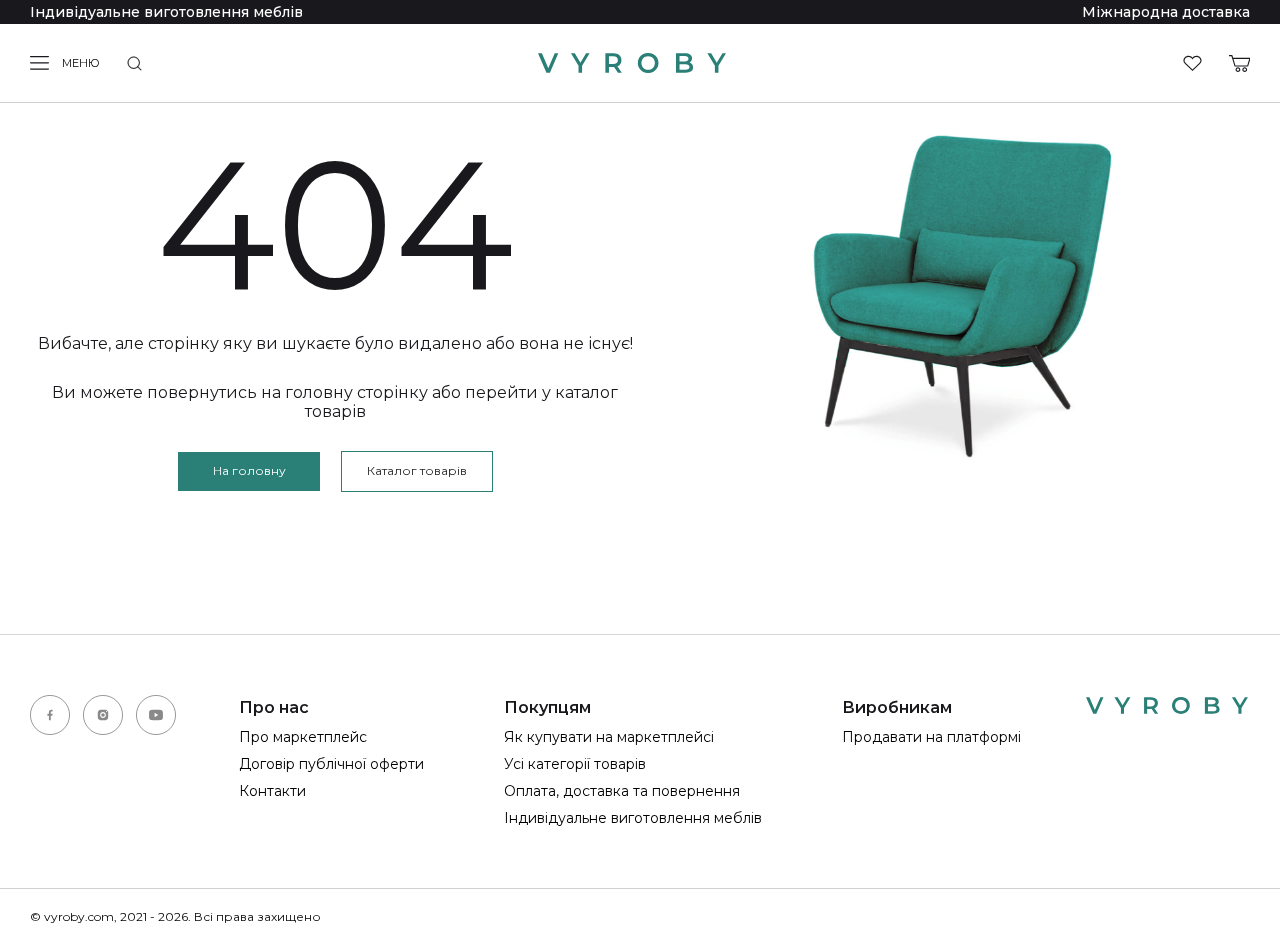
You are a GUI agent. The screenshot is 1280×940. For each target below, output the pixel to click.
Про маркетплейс (303, 737)
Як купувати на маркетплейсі (609, 737)
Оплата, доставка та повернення (622, 791)
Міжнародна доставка (1166, 12)
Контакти (272, 791)
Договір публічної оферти (331, 764)
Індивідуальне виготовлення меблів (166, 12)
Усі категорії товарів (575, 764)
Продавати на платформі (931, 737)
